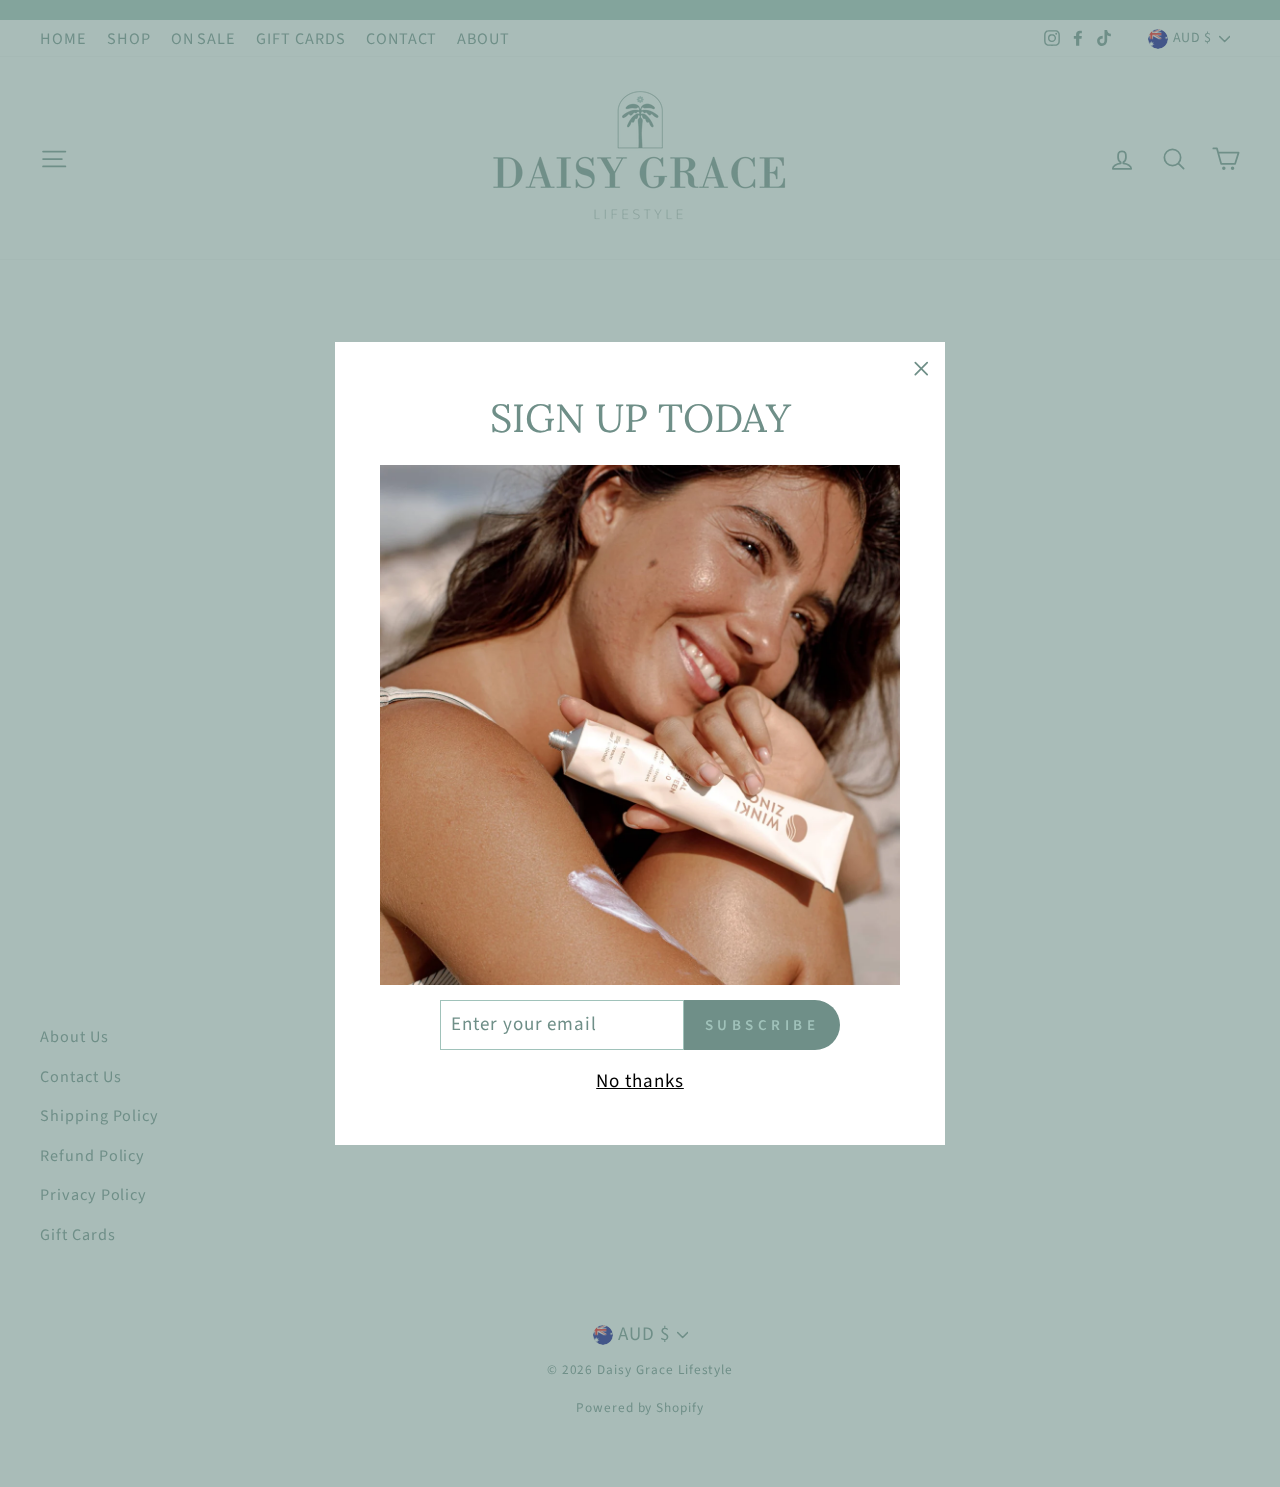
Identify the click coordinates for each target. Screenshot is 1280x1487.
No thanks (640, 1081)
